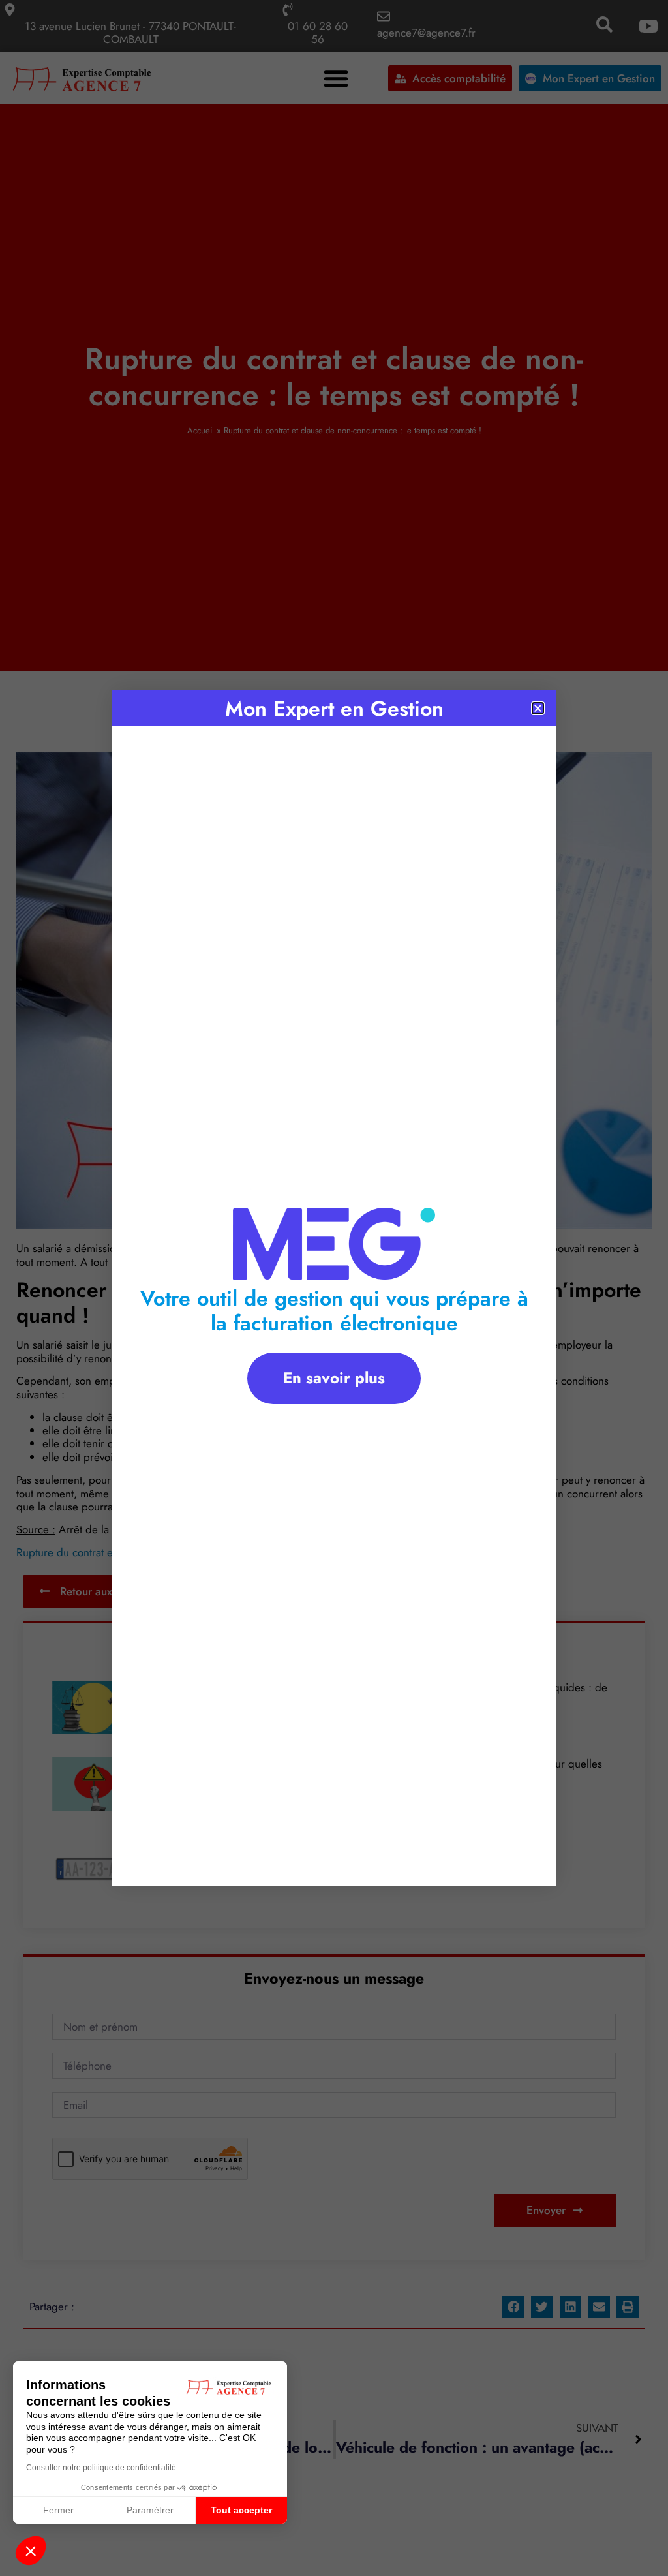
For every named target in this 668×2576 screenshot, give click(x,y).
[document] (334, 1288)
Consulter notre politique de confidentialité (101, 2468)
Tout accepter (241, 2510)
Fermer (58, 2510)
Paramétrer (150, 2510)
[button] (31, 2551)
